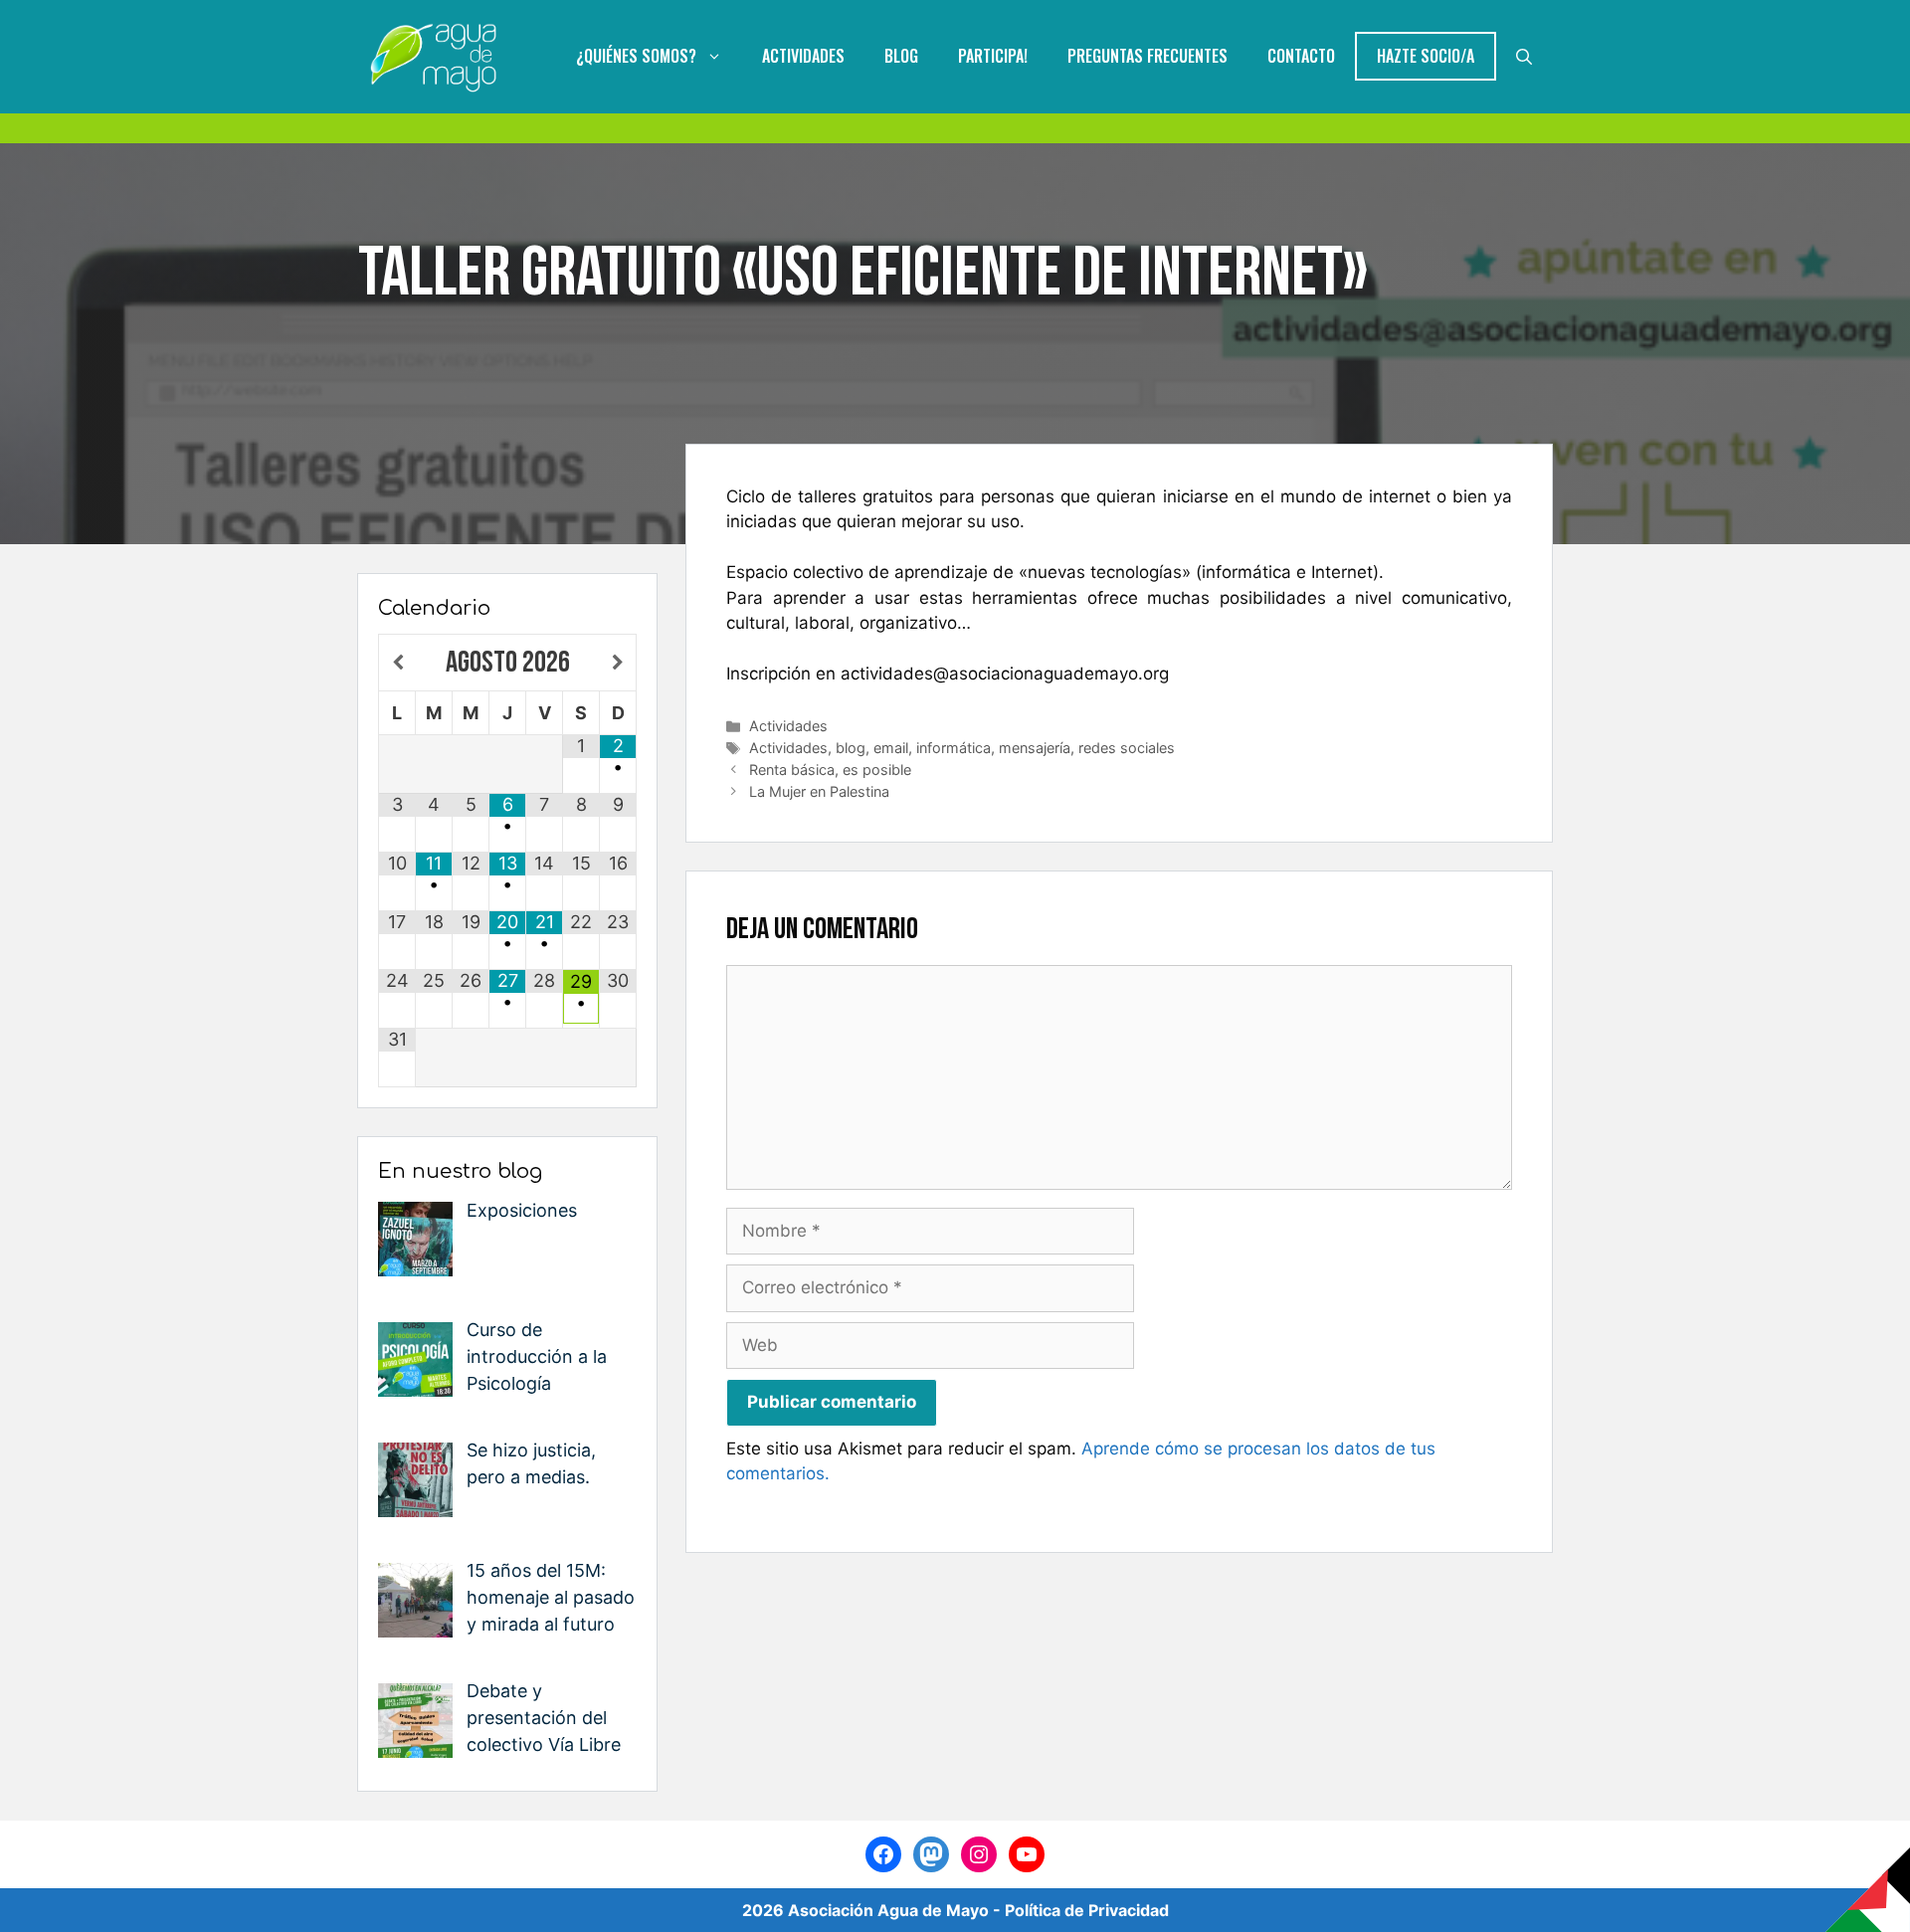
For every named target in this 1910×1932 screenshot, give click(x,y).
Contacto (1301, 56)
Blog (901, 56)
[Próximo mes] (618, 664)
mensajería (1035, 748)
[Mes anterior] (397, 664)
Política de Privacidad (1087, 1910)
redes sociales (1127, 748)
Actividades (803, 56)
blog (851, 748)
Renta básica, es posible (830, 770)
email (891, 748)
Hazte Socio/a (1426, 56)
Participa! (993, 56)
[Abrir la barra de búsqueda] (1524, 56)
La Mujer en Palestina (819, 791)
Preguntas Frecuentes (1147, 56)
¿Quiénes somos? (636, 56)
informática (954, 748)
